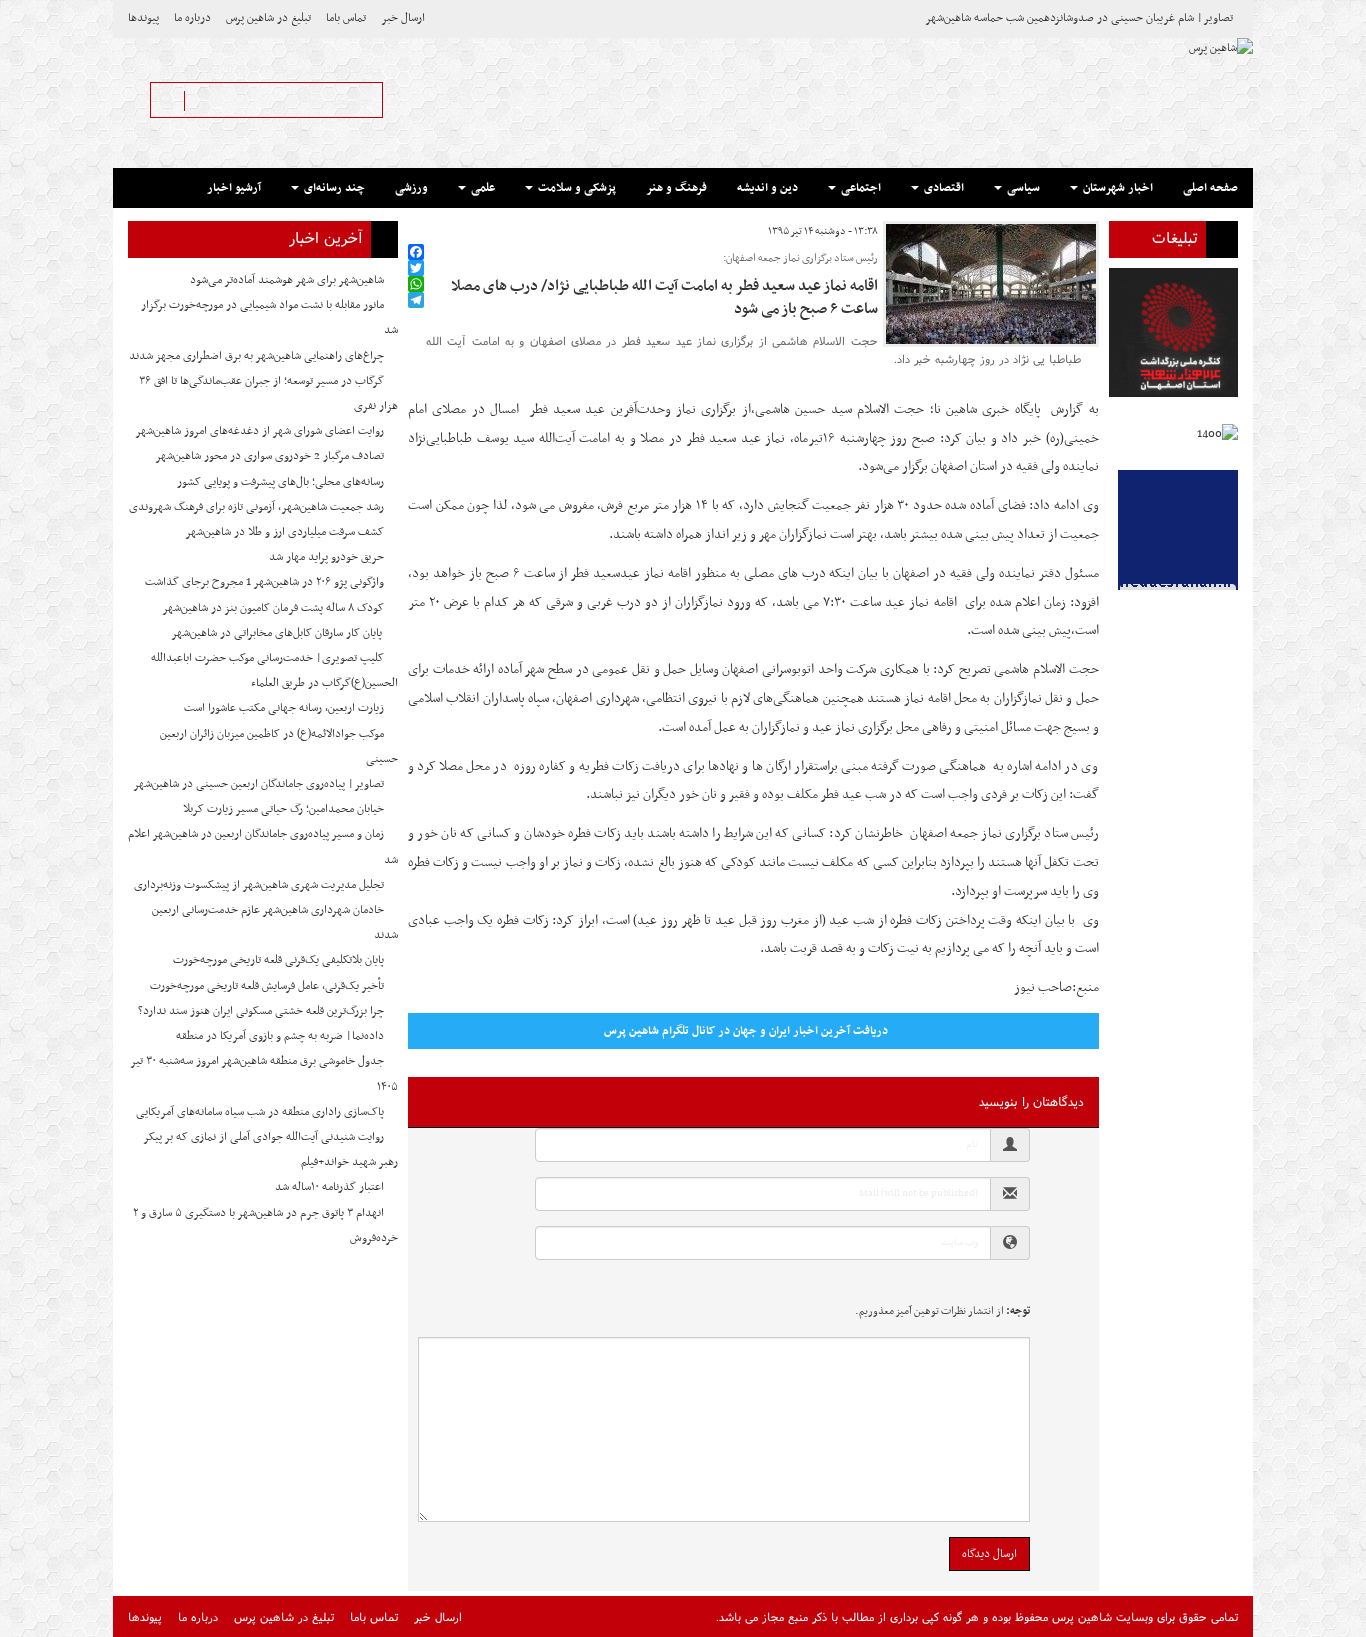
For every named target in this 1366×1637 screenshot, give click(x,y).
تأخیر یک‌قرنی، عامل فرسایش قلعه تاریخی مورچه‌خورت (267, 986)
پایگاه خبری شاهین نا (990, 409)
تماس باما (346, 18)
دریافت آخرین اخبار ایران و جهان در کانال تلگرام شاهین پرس (746, 1031)
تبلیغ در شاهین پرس (268, 18)
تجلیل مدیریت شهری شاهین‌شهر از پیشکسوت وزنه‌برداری (259, 885)
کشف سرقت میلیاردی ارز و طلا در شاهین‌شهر (284, 532)
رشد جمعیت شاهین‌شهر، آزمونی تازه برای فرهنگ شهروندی (256, 507)
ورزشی (411, 188)
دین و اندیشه (767, 188)
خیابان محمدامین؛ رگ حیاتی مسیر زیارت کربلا (283, 809)
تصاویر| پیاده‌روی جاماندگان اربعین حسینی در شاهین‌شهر (258, 784)
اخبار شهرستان (1116, 188)
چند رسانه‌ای (333, 188)
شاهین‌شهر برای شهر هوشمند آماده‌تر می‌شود (287, 280)
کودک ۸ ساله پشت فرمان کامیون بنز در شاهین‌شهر (273, 608)
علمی (481, 188)
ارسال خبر (403, 18)
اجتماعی (859, 188)
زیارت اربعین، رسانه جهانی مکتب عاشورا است (284, 708)
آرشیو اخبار (234, 188)
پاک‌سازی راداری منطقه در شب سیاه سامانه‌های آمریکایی (260, 1112)
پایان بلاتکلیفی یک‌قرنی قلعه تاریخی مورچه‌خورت (278, 960)
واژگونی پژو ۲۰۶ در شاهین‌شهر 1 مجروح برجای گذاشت (264, 582)
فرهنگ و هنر (676, 188)
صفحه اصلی (1210, 188)
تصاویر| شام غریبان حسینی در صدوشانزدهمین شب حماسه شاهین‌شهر (1079, 18)
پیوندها (143, 18)
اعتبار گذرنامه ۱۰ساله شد (329, 1187)
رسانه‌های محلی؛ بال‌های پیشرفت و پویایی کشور (280, 482)
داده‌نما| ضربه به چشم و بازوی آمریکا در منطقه (280, 1036)
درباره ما (192, 18)
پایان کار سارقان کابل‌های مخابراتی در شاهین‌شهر (277, 633)
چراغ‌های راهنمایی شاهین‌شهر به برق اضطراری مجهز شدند (256, 356)
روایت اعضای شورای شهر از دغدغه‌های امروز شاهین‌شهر (259, 431)
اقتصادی (942, 188)
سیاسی (1022, 188)
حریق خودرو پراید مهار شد (326, 557)
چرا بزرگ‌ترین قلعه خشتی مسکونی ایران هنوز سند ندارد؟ (261, 1011)
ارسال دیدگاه (989, 1554)
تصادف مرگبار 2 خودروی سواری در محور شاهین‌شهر (269, 456)
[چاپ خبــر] (414, 231)
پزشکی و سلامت (575, 188)
